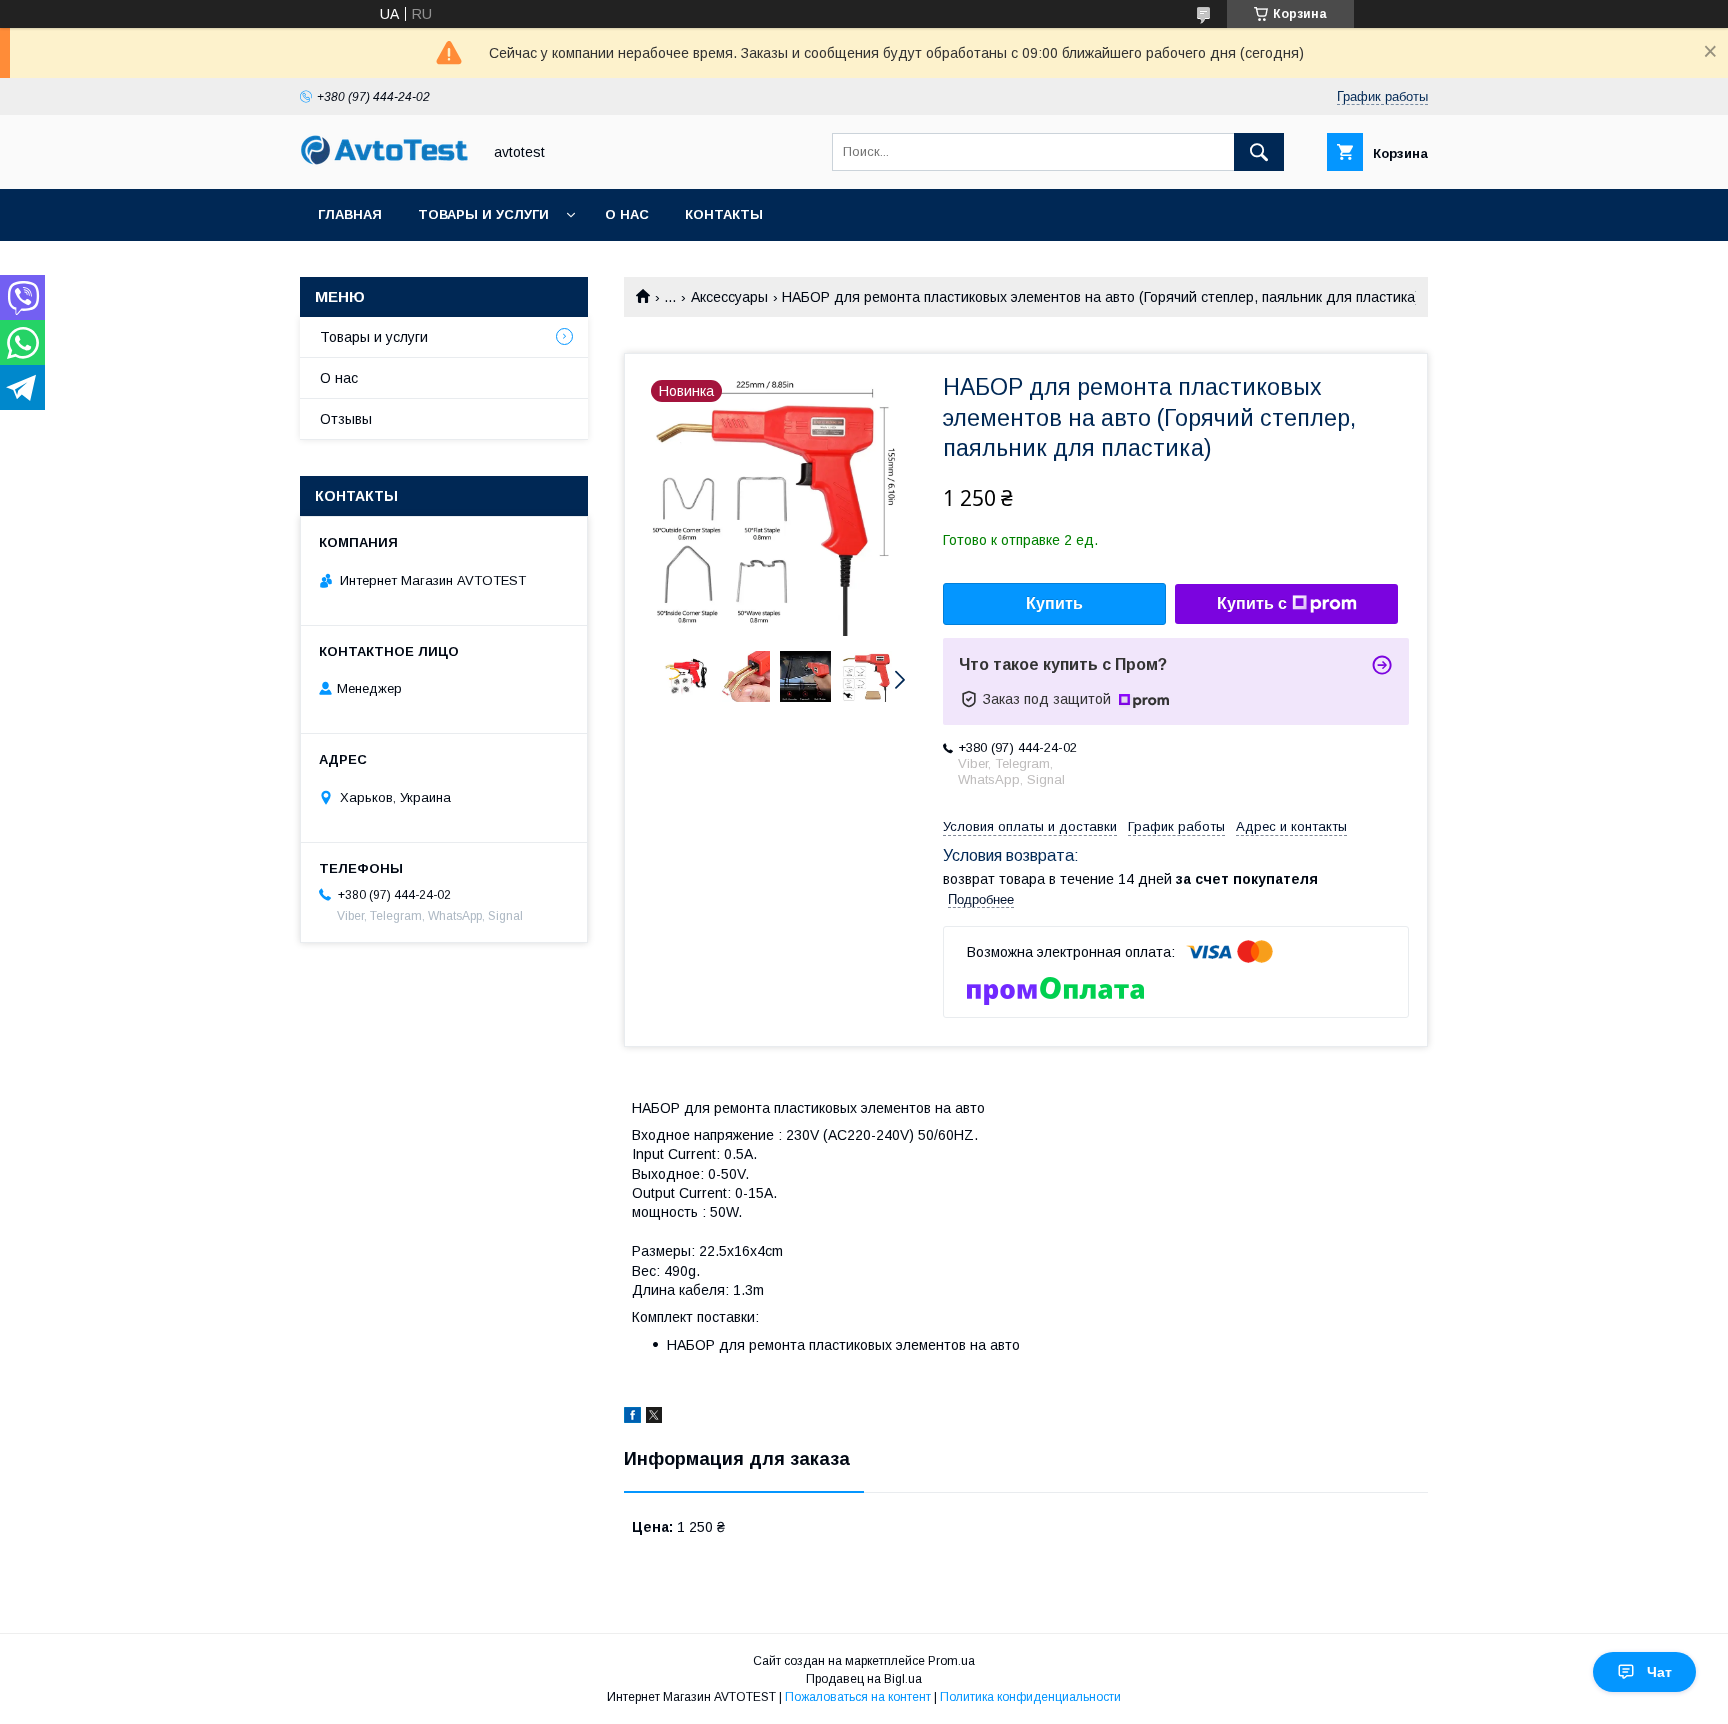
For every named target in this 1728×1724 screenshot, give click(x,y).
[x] (654, 1418)
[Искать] (1259, 152)
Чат (1659, 1672)
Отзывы (346, 419)
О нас (627, 214)
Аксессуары (729, 297)
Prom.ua (951, 1661)
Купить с (1252, 603)
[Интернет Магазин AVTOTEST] (385, 162)
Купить (1054, 603)
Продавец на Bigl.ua (864, 1679)
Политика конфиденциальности (1030, 1697)
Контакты (724, 214)
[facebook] (632, 1418)
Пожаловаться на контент (858, 1697)
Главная (350, 214)
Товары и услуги (483, 214)
